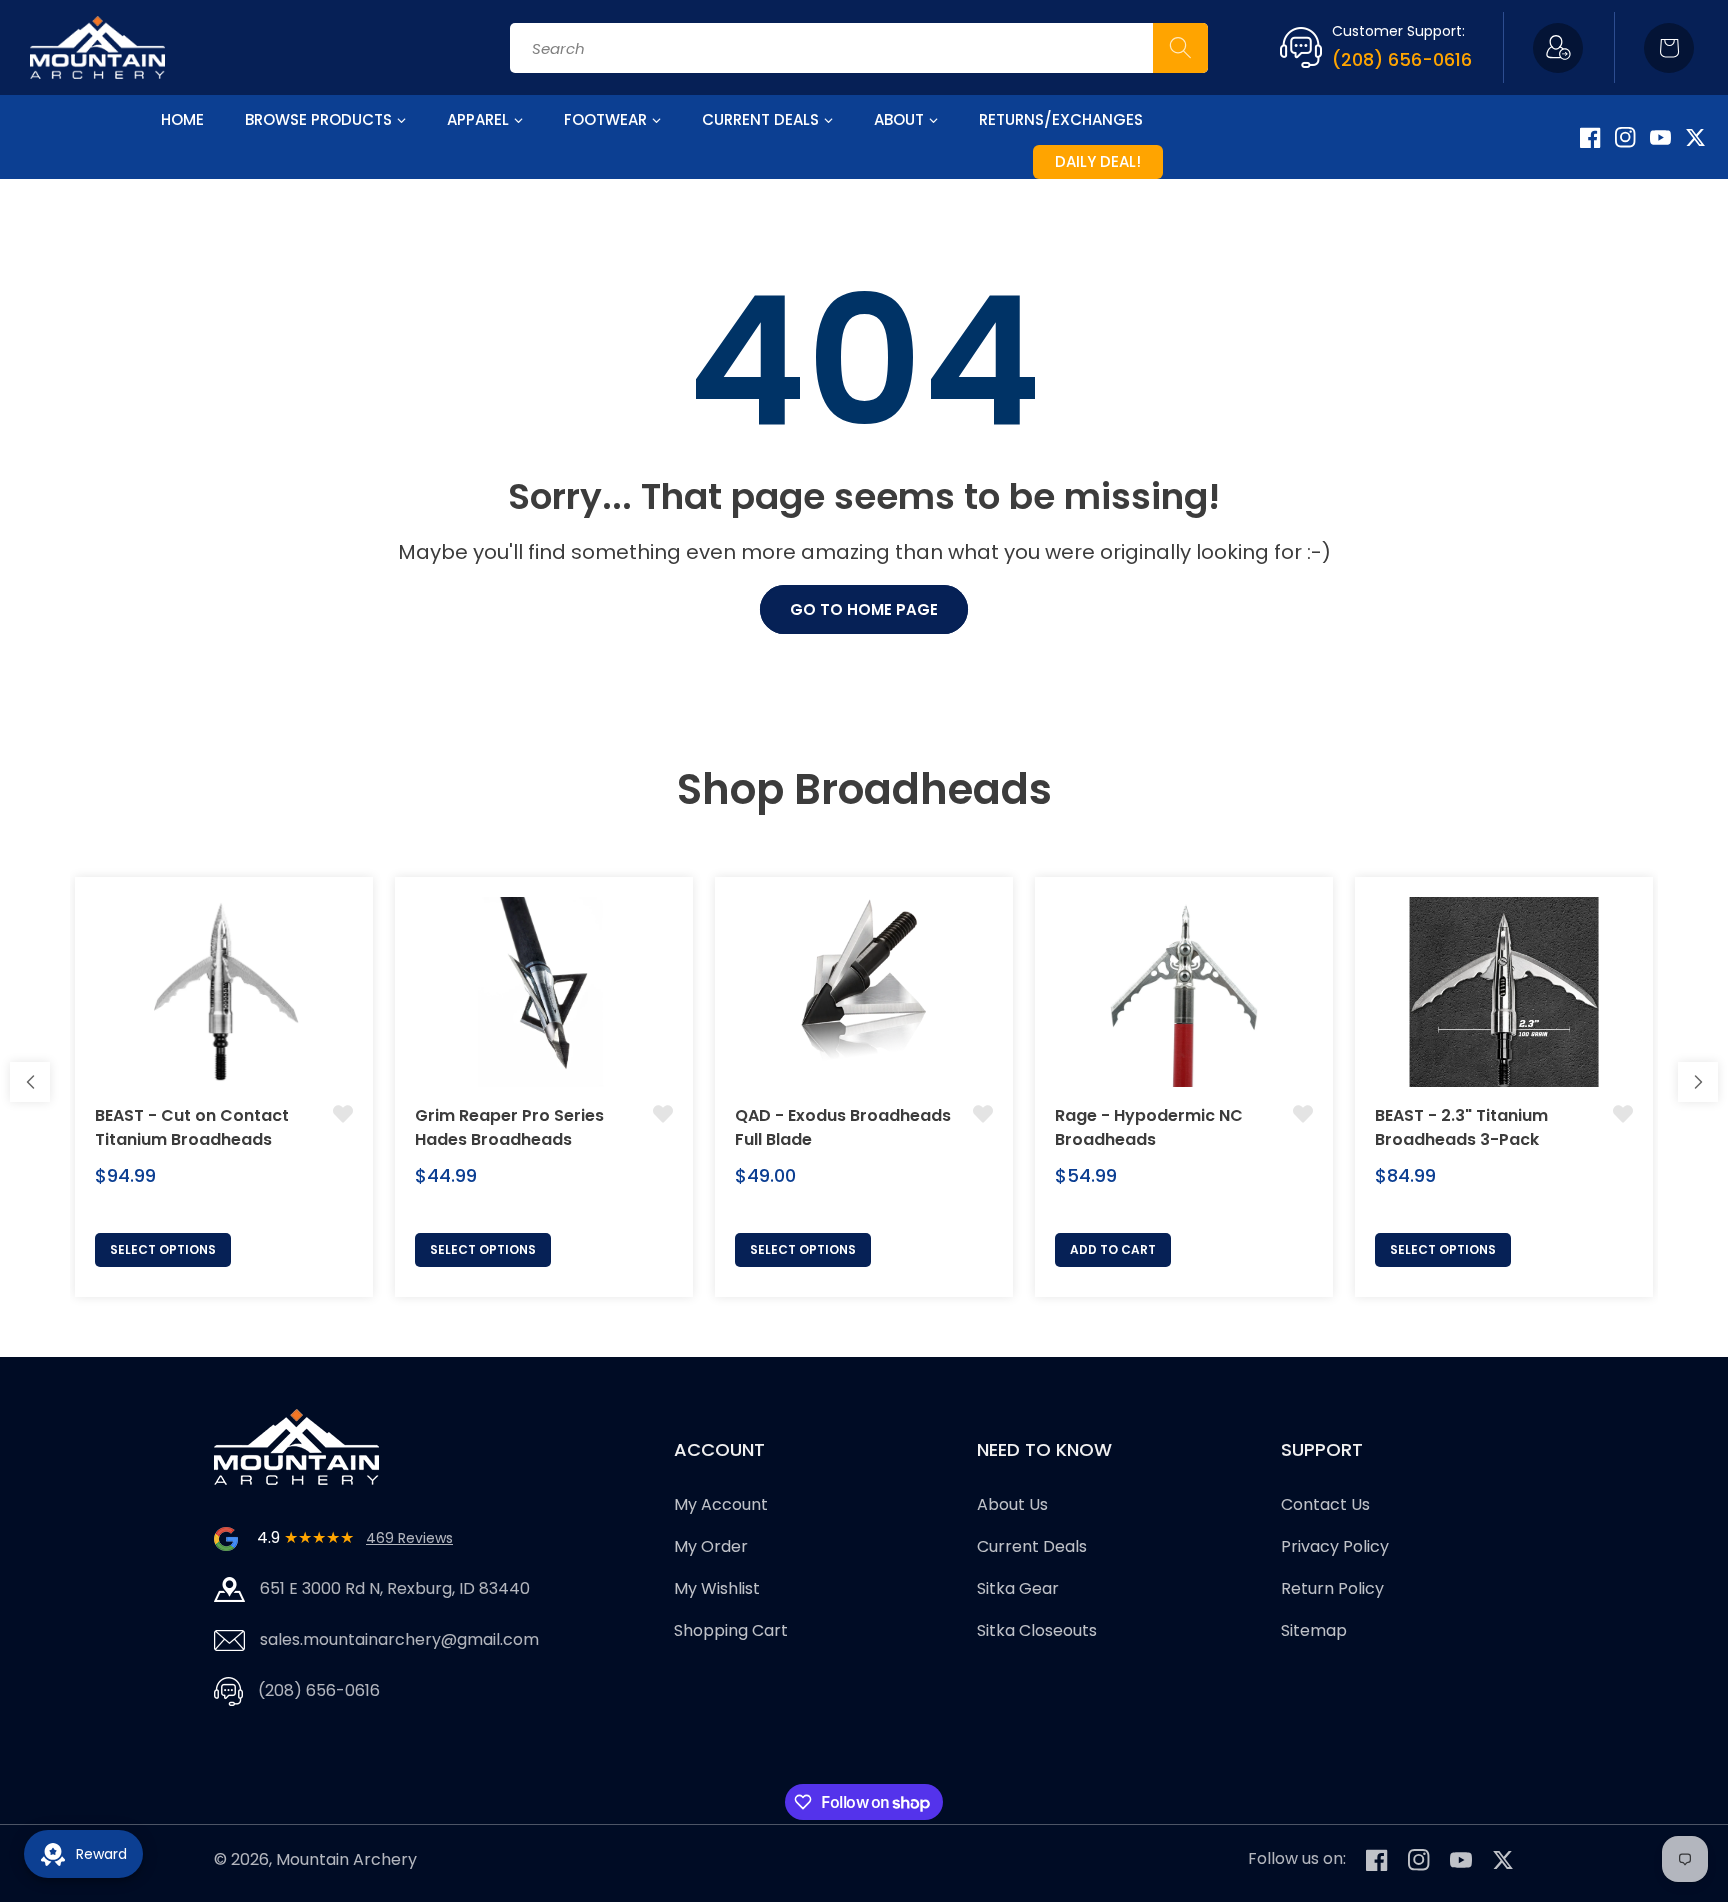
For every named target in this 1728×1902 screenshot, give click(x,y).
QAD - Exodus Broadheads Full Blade (843, 1127)
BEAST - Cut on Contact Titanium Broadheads (192, 1127)
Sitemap (1314, 1630)
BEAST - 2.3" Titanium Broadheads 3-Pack (1461, 1127)
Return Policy (1332, 1588)
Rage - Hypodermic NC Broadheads (1149, 1127)
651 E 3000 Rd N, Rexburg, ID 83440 (395, 1588)
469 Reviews (409, 1538)
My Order (711, 1547)
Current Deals (1032, 1547)
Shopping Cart (731, 1630)
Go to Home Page (864, 609)
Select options (163, 1249)
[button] (1669, 48)
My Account (721, 1505)
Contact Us (1325, 1505)
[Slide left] (30, 1082)
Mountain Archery (346, 1859)
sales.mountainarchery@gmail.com (399, 1639)
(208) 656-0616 (1402, 59)
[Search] (1180, 48)
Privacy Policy (1335, 1547)
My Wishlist (717, 1588)
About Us (1012, 1505)
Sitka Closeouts (1037, 1630)
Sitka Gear (1018, 1588)
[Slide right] (1698, 1082)
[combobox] (859, 48)
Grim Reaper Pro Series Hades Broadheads (509, 1127)
